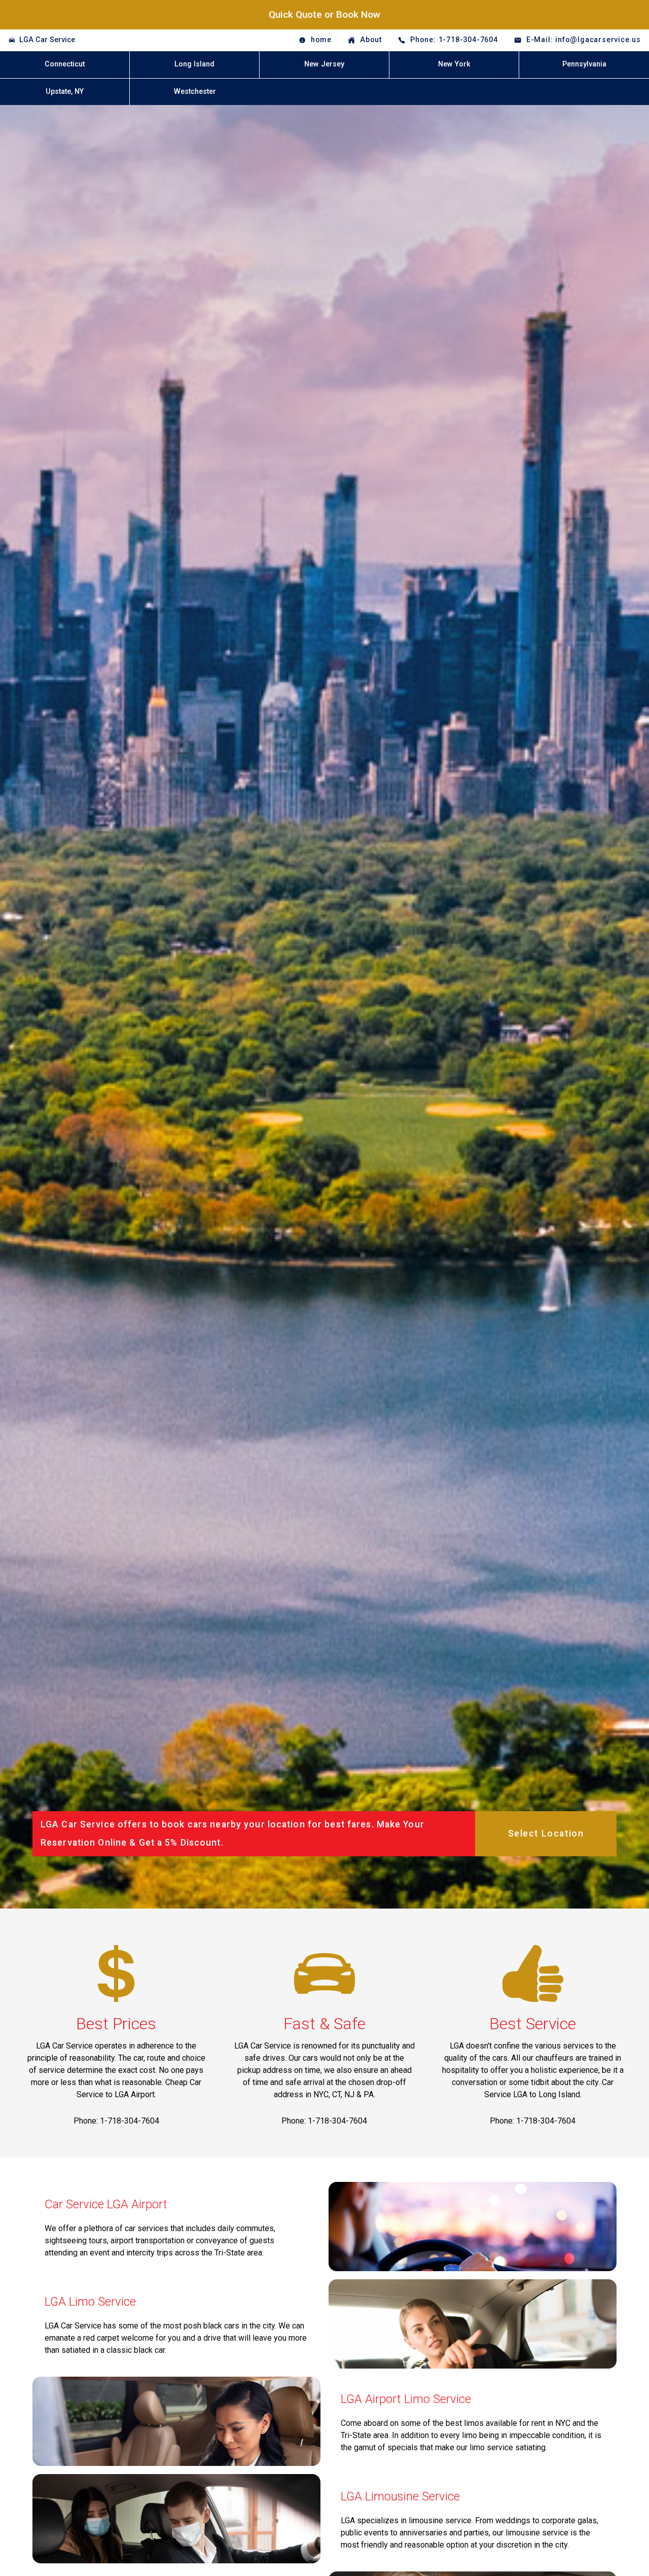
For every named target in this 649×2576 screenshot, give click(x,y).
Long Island (194, 64)
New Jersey (324, 64)
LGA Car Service (47, 40)
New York (454, 64)
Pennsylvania (584, 64)
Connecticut (65, 64)
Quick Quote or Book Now (324, 14)
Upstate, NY (65, 92)
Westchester (195, 92)
